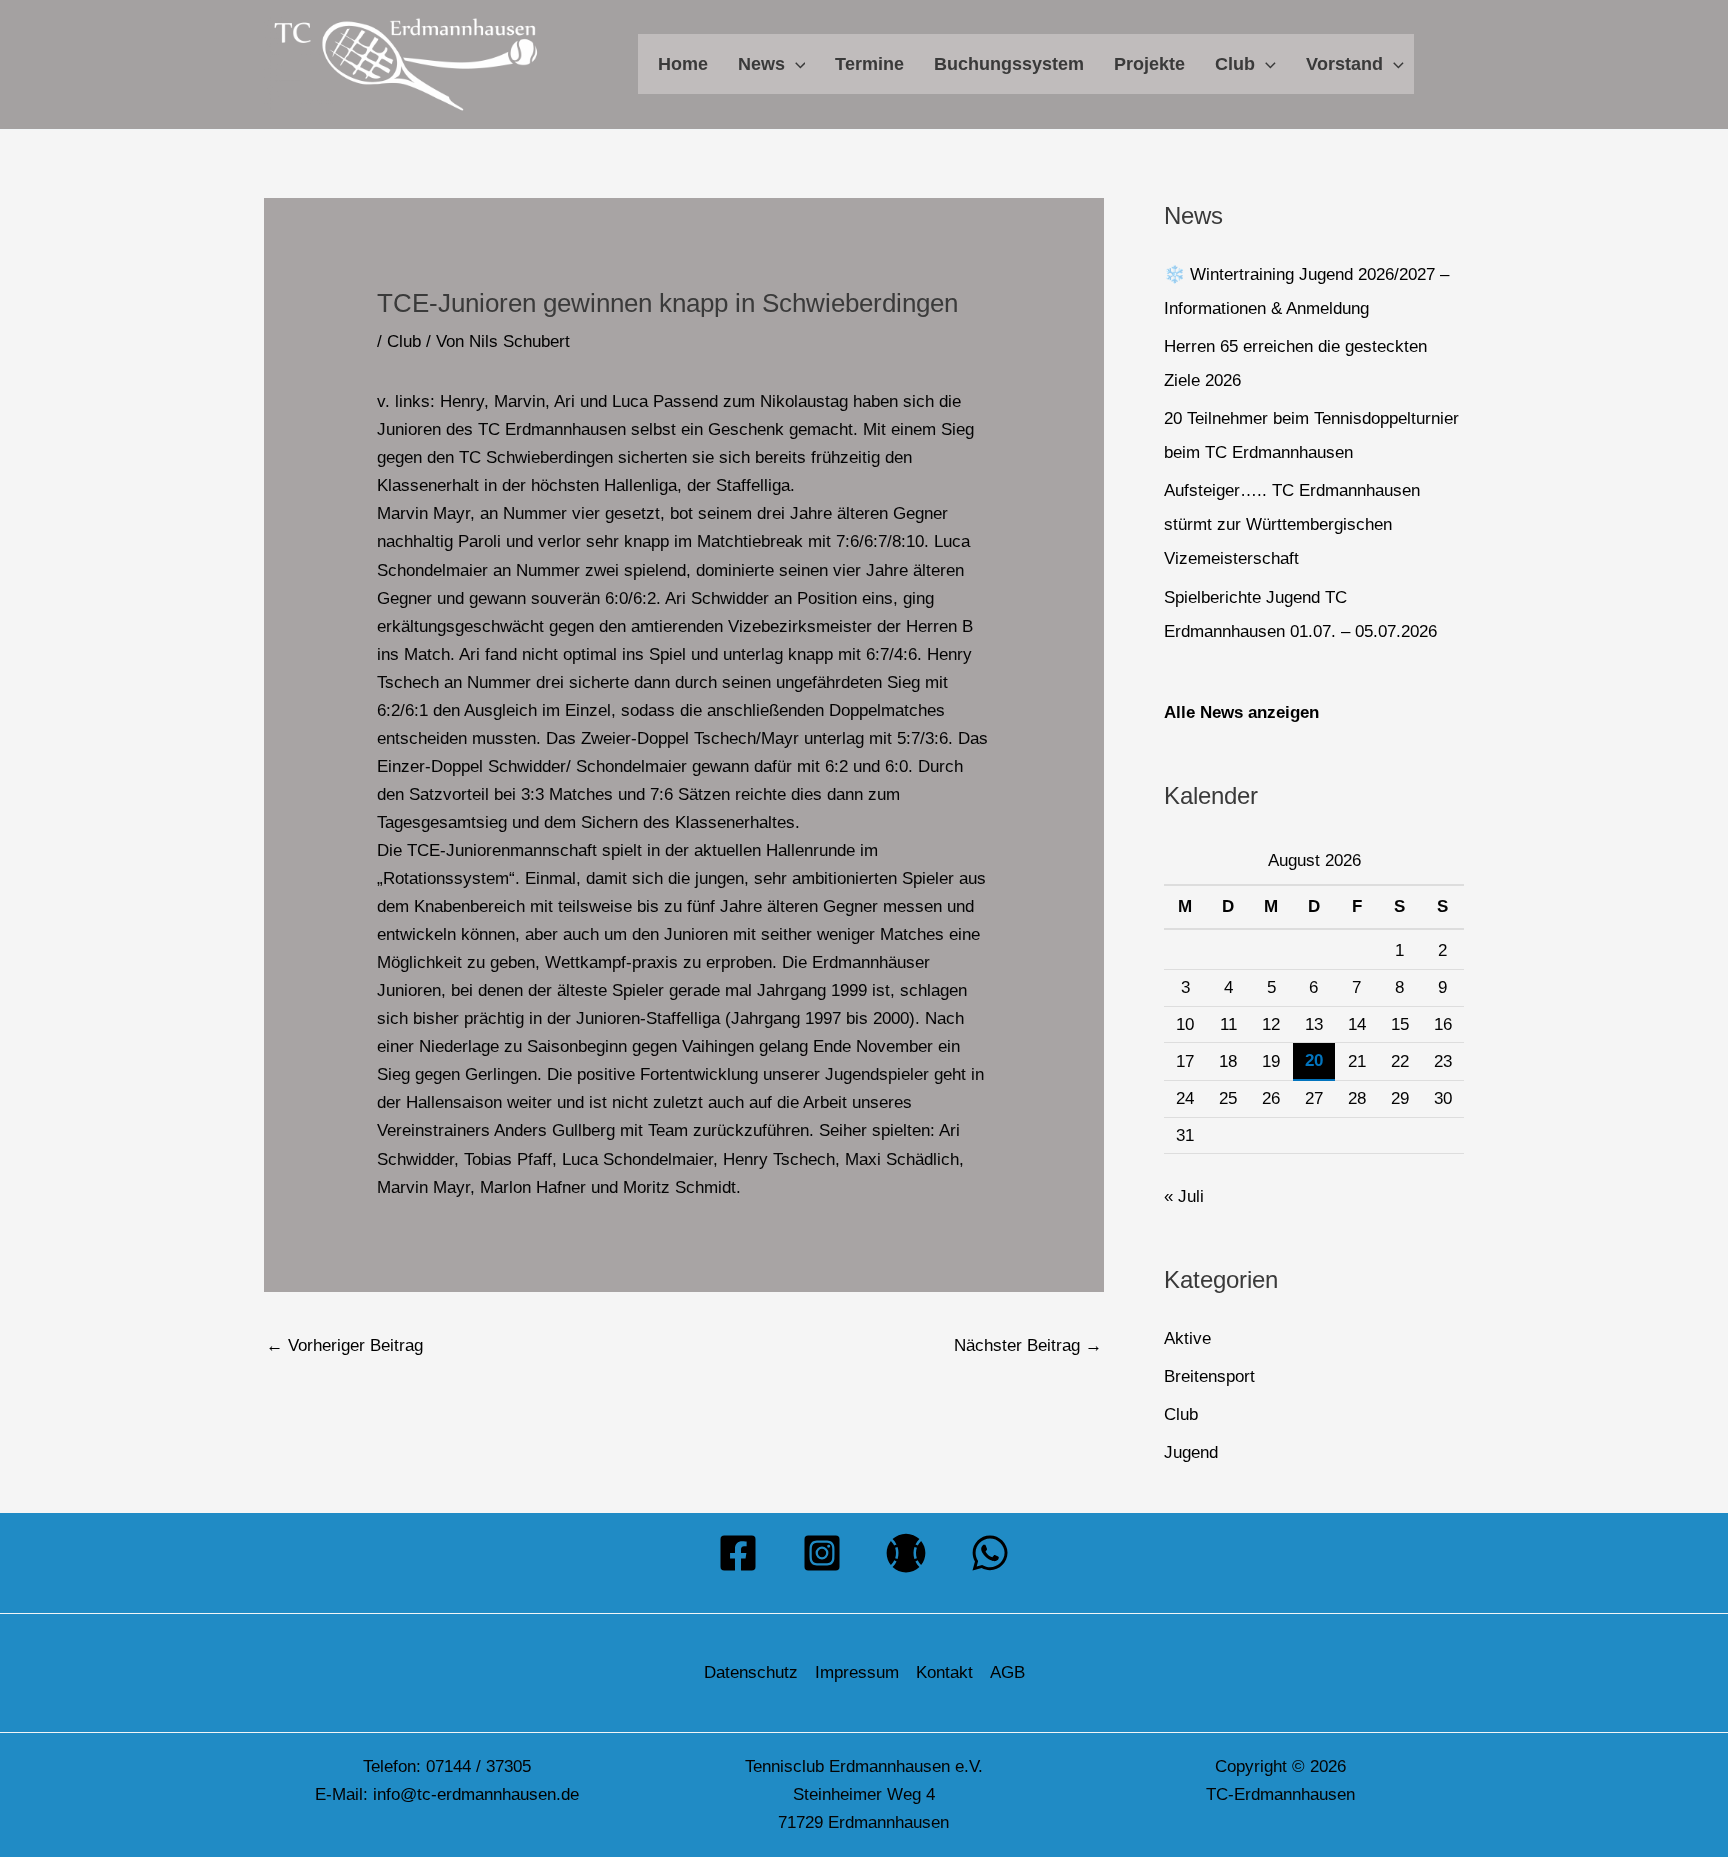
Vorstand (1344, 64)
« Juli (1184, 1196)
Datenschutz (751, 1672)
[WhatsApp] (990, 1553)
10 (1185, 1024)
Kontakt (944, 1672)
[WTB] (906, 1553)
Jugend (1191, 1452)
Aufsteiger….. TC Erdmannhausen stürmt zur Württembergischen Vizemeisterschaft (1292, 524)
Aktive (1187, 1338)
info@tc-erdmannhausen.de (476, 1794)
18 (1228, 1061)
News (761, 64)
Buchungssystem (1009, 64)
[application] (795, 64)
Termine (869, 64)
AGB (1007, 1672)
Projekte (1149, 64)
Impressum (857, 1672)
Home (683, 64)
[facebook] (738, 1553)
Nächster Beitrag (1028, 1345)
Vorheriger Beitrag (344, 1345)
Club (1235, 64)
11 (1228, 1024)
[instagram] (822, 1553)
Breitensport (1209, 1376)
